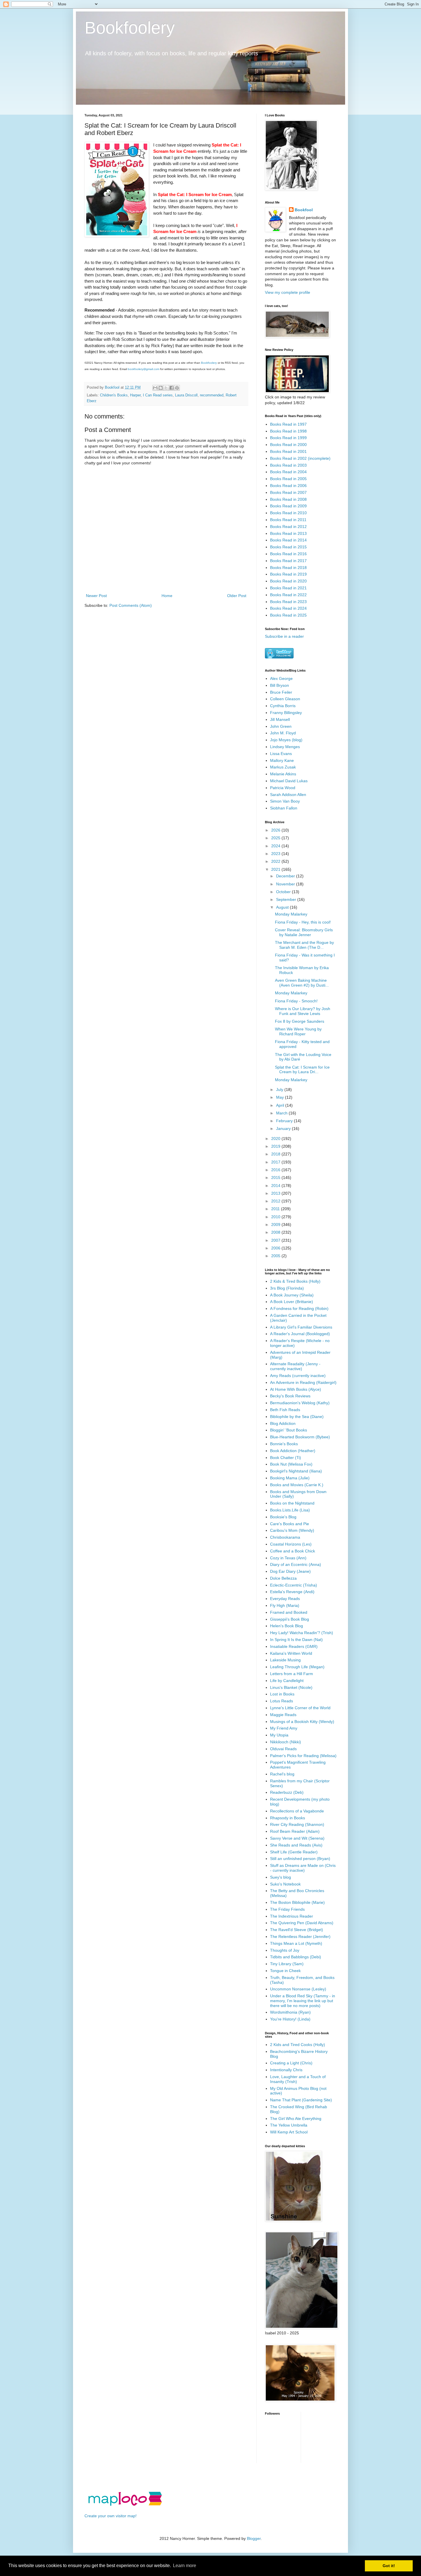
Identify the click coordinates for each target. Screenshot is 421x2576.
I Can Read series (158, 395)
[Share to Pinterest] (177, 388)
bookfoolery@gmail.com (143, 369)
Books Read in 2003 (288, 465)
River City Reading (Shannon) (297, 1824)
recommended (212, 395)
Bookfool (304, 210)
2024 (276, 846)
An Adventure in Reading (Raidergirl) (303, 1382)
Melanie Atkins (283, 774)
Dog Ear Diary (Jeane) (290, 1571)
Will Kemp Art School (289, 2132)
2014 (276, 1186)
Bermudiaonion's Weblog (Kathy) (300, 1403)
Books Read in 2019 (288, 574)
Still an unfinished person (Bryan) (300, 1859)
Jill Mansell (280, 719)
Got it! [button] (389, 2566)
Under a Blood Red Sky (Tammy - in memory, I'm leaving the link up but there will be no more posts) (303, 2001)
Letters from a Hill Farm (292, 1674)
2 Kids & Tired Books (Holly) (295, 1281)
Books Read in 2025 (288, 615)
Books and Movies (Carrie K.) (297, 1485)
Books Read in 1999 (288, 438)
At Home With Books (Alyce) (296, 1389)
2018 (276, 1154)
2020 (276, 1139)
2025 (276, 838)
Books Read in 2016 (288, 554)
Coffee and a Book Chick (293, 1551)
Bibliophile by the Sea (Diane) (297, 1417)
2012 (276, 1201)
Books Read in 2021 (288, 588)
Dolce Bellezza (283, 1578)
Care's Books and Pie (290, 1524)
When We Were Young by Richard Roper (298, 1031)
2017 (276, 1162)
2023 (276, 854)
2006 (276, 1248)
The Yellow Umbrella (289, 2125)
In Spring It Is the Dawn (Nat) (296, 1640)
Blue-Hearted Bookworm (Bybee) (300, 1437)
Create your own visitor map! (111, 2516)
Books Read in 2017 (288, 561)
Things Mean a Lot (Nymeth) (296, 1943)
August (283, 907)
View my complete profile (288, 292)
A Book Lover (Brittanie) (292, 1302)
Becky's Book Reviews (290, 1396)
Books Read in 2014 (288, 540)
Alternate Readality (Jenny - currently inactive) (295, 1366)
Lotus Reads (282, 1701)
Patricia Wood (283, 788)
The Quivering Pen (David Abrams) (302, 1923)
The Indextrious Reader (292, 1916)
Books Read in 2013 (288, 533)
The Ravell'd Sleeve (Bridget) (297, 1930)
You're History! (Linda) (290, 2019)
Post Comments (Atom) (131, 605)
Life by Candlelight (287, 1681)
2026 (276, 830)
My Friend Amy (284, 1728)
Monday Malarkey (291, 914)
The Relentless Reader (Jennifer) (300, 1937)
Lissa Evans (281, 754)
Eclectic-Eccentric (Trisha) (294, 1585)
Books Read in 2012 (288, 527)
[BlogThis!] (161, 388)
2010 (276, 1217)
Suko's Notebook (285, 1884)
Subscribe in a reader (284, 636)
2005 (276, 1256)
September (287, 899)
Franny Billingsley (286, 713)
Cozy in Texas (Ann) (288, 1558)
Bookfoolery (130, 28)
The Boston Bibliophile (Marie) (297, 1902)
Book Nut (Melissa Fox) (291, 1464)
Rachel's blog (282, 1774)
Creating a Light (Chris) (291, 2063)
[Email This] (155, 388)
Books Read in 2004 (288, 472)
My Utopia (279, 1735)
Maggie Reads (283, 1715)
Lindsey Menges (285, 747)
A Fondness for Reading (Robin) (299, 1308)
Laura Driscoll (186, 395)
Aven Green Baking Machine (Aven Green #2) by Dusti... (302, 983)
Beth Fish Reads (285, 1410)
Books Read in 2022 (288, 595)
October (284, 892)
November (286, 884)
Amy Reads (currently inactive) (298, 1376)
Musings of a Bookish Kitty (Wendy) (302, 1722)
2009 (276, 1225)
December (286, 876)
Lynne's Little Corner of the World (300, 1708)
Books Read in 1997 (288, 424)
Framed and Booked (289, 1612)
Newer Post (96, 596)
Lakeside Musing (285, 1660)
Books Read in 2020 (288, 581)
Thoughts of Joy (285, 1950)
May (281, 1097)
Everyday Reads (285, 1599)
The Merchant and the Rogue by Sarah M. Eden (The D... (304, 945)
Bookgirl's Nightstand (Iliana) (296, 1471)
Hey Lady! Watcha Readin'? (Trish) (302, 1633)
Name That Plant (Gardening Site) (301, 2100)
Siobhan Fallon (284, 808)
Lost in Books (282, 1694)
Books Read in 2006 (288, 486)
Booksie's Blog (283, 1517)
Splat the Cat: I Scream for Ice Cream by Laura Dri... (302, 1070)
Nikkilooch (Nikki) (286, 1742)
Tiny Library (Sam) (287, 1964)
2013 (276, 1193)
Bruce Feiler (281, 692)
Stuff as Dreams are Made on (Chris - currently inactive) (303, 1868)
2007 (276, 1240)
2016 (276, 1170)
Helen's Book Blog (287, 1626)
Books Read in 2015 (288, 547)
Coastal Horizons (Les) (291, 1544)
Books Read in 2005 (288, 479)
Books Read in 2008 (288, 499)
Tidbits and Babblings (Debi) (296, 1957)
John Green (281, 726)
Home (167, 596)
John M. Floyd (283, 733)
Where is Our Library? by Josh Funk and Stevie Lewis (303, 1011)
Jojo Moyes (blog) (286, 740)
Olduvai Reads (283, 1749)
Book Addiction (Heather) (293, 1451)
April (281, 1105)
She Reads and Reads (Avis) (296, 1845)
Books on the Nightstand (292, 1503)
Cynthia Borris (283, 706)
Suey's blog (281, 1877)
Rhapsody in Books (288, 1818)
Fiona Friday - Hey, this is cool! (303, 922)
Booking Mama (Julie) (290, 1478)
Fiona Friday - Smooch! (296, 1001)
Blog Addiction (283, 1423)
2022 (276, 861)
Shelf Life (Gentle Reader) (294, 1852)
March (282, 1113)
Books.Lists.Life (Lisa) (290, 1510)
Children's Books (114, 395)
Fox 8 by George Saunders (300, 1021)
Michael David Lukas (289, 781)
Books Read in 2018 (288, 568)
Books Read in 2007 (288, 492)
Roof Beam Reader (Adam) (295, 1831)
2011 (276, 1209)
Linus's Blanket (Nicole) (291, 1687)
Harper (135, 395)
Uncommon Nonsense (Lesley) (298, 1989)
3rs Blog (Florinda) (287, 1288)
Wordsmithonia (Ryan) (290, 2012)
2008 (276, 1232)
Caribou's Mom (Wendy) (292, 1530)
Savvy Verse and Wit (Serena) (297, 1838)
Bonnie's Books (284, 1444)
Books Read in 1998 (288, 431)
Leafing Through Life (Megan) (297, 1667)
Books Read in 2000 (288, 445)
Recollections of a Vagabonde (297, 1811)
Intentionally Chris (286, 2070)
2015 (276, 1178)
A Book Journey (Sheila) (292, 1295)
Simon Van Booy (285, 801)
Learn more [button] (185, 2566)
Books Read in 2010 (288, 513)
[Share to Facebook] (172, 388)
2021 (276, 869)
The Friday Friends (287, 1909)
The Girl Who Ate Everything (296, 2119)
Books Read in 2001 (288, 451)
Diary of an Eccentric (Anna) (296, 1564)
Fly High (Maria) (285, 1605)
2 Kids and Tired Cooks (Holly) (298, 2045)
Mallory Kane (282, 760)
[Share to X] (166, 388)
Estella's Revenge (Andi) (292, 1592)
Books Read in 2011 (288, 520)
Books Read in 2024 (288, 608)
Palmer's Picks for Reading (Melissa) (303, 1756)
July (280, 1090)
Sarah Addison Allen (288, 795)
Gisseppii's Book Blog (290, 1619)
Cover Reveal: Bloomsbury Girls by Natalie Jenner (304, 932)
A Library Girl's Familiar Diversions (301, 1327)
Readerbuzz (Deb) (287, 1792)
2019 (276, 1146)
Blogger (254, 2538)
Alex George (281, 678)
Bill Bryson (280, 685)
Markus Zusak (283, 767)
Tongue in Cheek (285, 1971)
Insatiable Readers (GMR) (294, 1646)
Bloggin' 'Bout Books (289, 1430)
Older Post (237, 596)
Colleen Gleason (285, 699)
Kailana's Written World (291, 1653)
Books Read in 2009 (288, 506)
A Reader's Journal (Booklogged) (300, 1334)
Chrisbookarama (285, 1537)
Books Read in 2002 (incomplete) (300, 458)
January (284, 1128)
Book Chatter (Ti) (286, 1458)
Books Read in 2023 (288, 602)
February (285, 1121)
